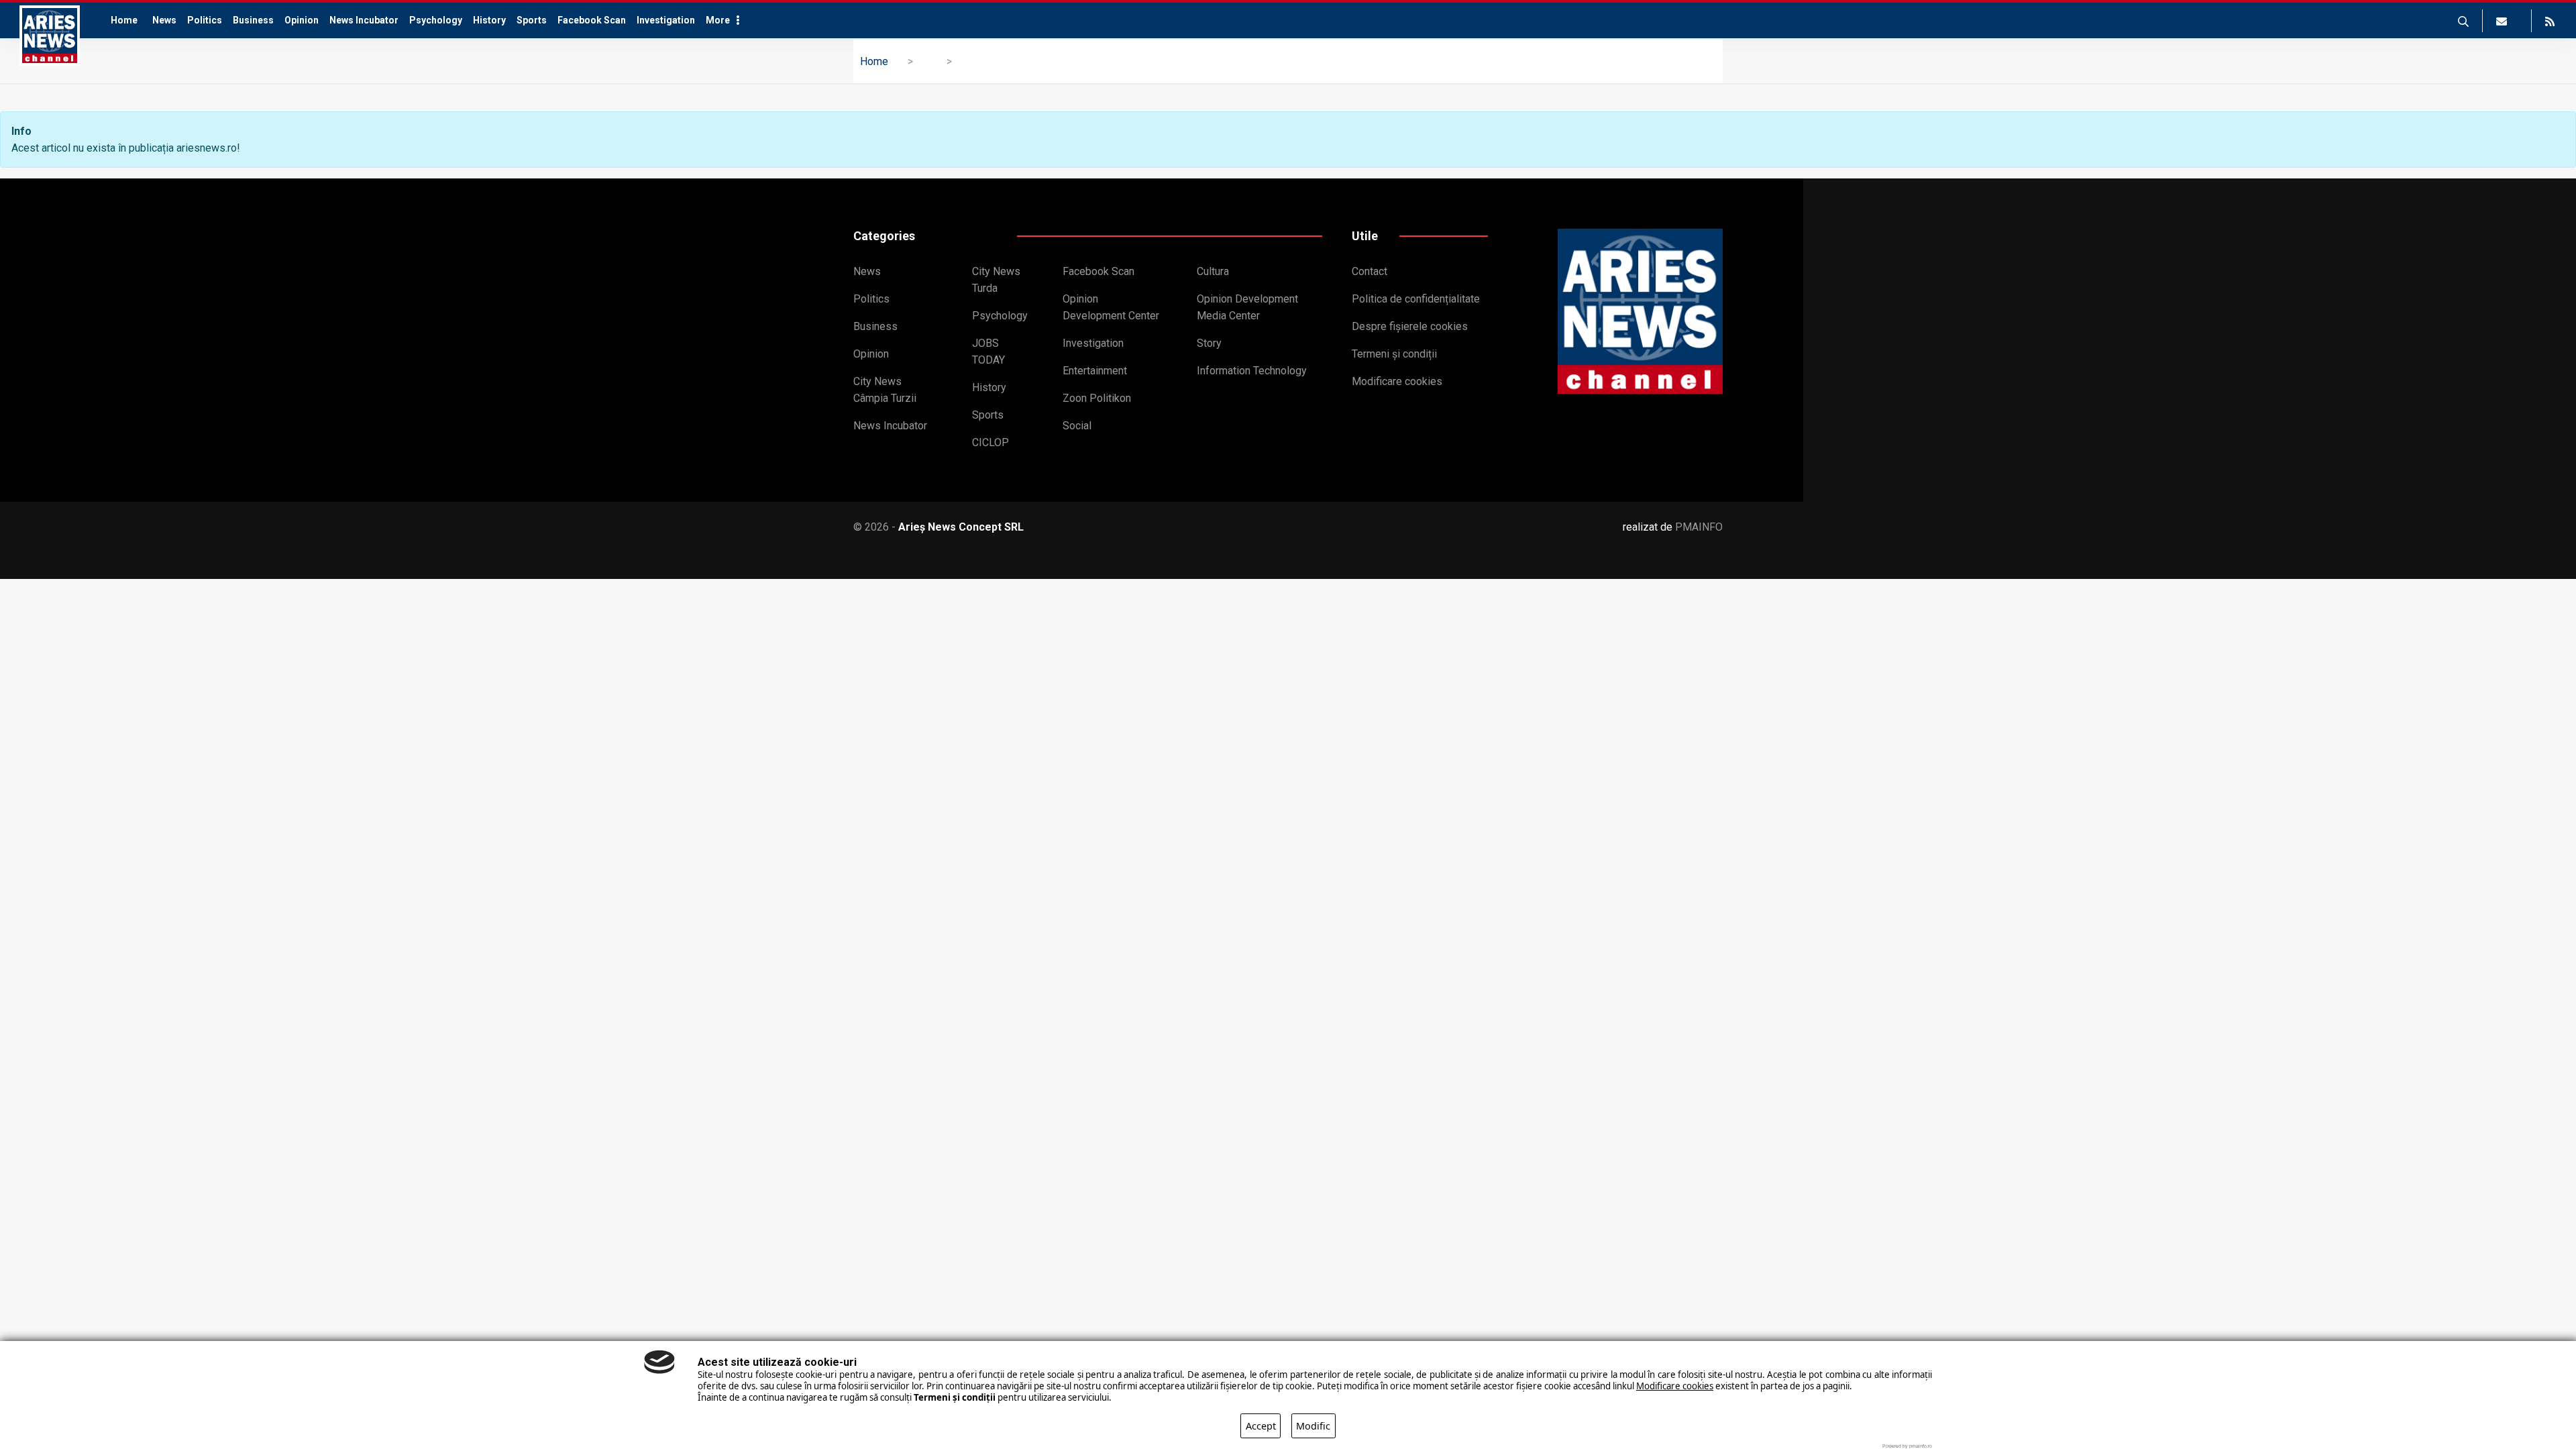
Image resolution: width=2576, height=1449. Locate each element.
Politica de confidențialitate (1416, 299)
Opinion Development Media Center (1247, 307)
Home (124, 20)
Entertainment (1095, 371)
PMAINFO (1699, 527)
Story (1209, 343)
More (718, 20)
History (489, 20)
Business (253, 20)
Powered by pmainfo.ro (1907, 1446)
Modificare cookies (1397, 381)
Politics (205, 20)
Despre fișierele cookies (1410, 326)
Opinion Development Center (1111, 307)
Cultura (1213, 271)
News (164, 20)
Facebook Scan (592, 20)
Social (1077, 426)
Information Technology (1252, 371)
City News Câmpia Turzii (885, 390)
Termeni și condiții (1394, 354)
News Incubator (364, 20)
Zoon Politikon (1097, 398)
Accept (1261, 1426)
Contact (1370, 271)
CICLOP (990, 442)
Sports (532, 20)
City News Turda (996, 280)
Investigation (666, 20)
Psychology (436, 20)
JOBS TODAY (988, 352)
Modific (1313, 1426)
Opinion (302, 20)
